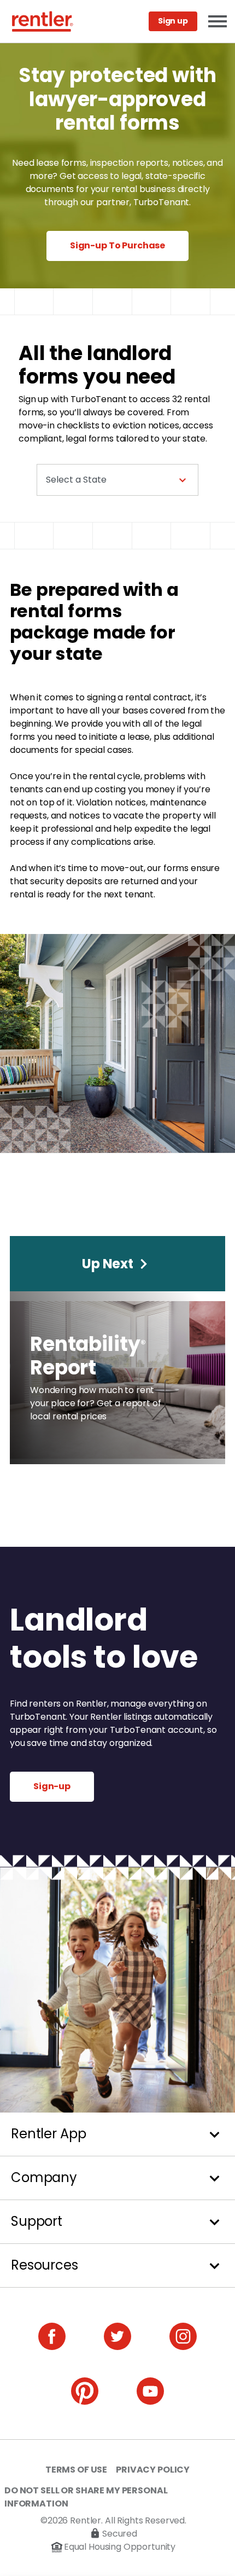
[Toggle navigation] (217, 22)
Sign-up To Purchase (117, 245)
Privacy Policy (153, 2470)
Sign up (173, 21)
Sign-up (52, 1786)
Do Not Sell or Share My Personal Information (86, 2497)
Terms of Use (76, 2470)
